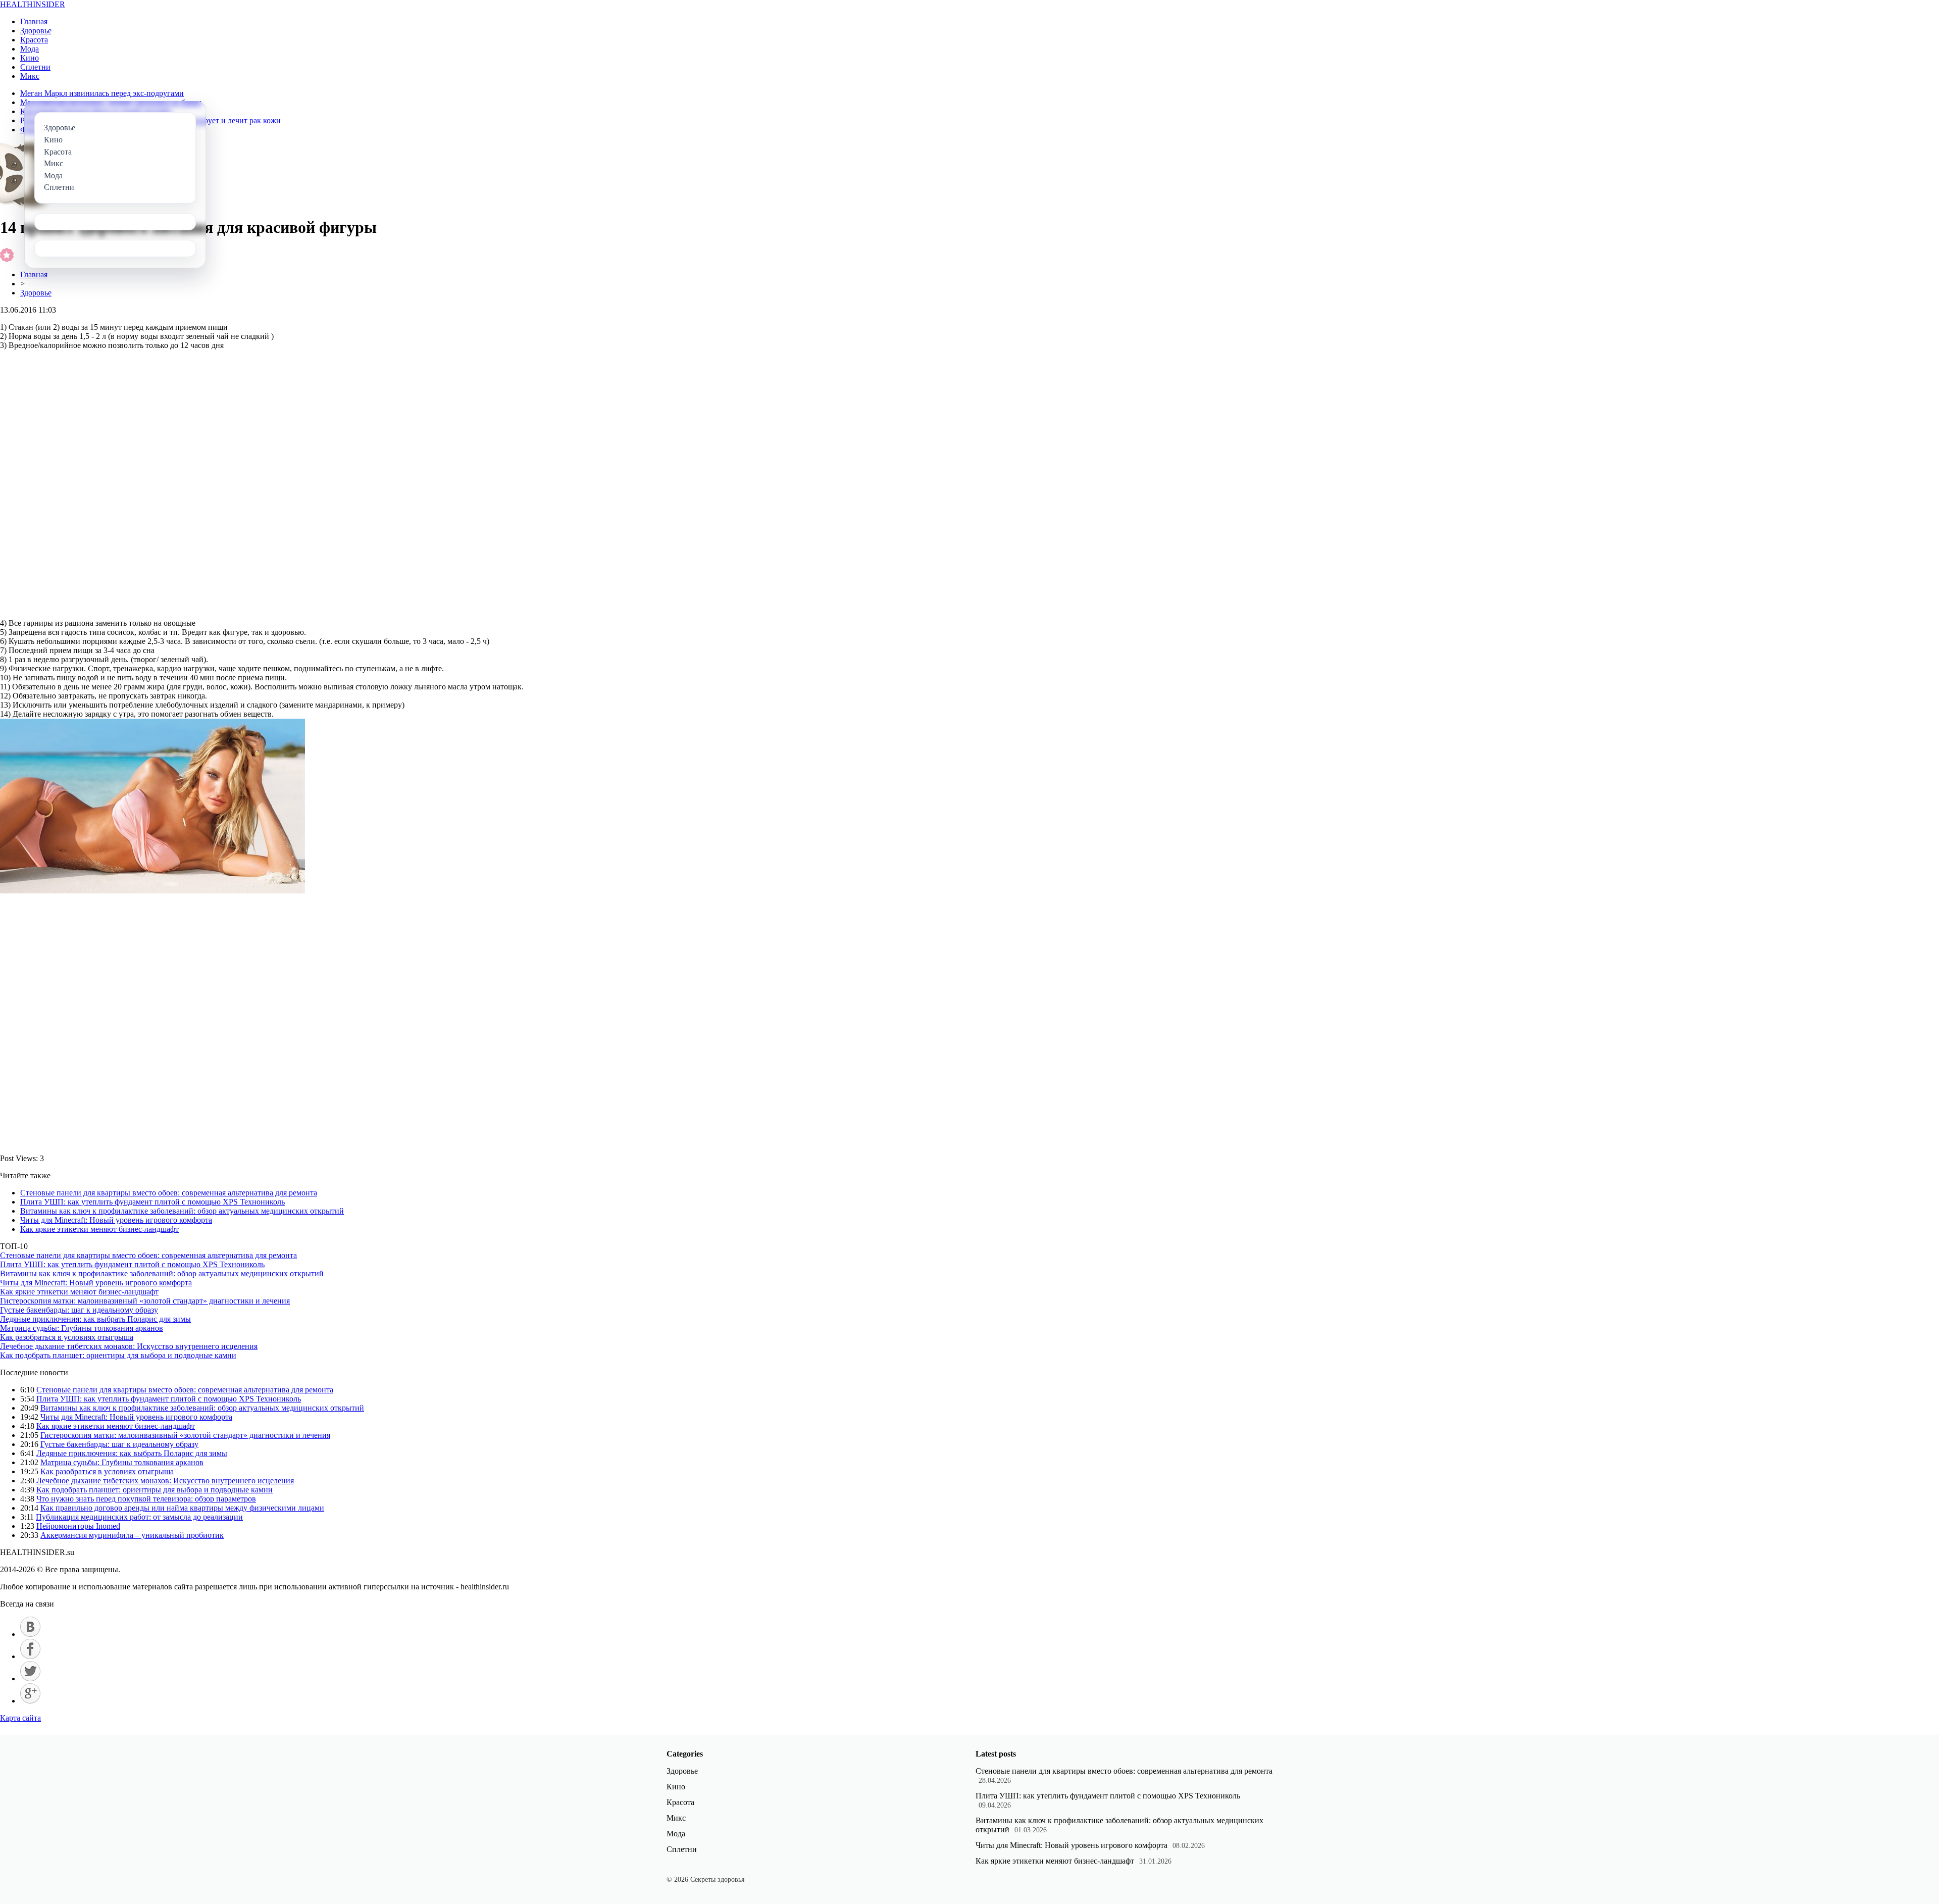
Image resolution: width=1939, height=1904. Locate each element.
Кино (30, 58)
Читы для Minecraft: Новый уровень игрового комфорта (116, 1220)
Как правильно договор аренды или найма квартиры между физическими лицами (182, 1508)
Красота (34, 40)
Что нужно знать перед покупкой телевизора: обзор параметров (146, 1499)
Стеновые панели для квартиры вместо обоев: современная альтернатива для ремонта (169, 1193)
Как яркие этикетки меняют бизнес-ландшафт (99, 1229)
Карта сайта (20, 1718)
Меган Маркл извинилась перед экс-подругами (102, 93)
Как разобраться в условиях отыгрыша (67, 1337)
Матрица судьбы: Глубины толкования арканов (82, 1328)
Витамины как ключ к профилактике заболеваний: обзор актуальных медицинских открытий (182, 1211)
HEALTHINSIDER (33, 4)
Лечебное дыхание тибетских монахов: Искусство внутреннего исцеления (129, 1346)
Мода (30, 49)
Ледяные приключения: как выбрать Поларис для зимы (95, 1319)
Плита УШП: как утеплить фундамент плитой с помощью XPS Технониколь (152, 1202)
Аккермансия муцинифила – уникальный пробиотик (132, 1535)
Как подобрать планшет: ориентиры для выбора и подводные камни (118, 1355)
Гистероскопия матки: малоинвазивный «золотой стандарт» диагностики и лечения (145, 1301)
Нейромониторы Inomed (78, 1526)
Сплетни (35, 67)
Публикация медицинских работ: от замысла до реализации (139, 1517)
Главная (34, 21)
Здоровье (36, 31)
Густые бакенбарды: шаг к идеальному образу (79, 1310)
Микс (30, 76)
